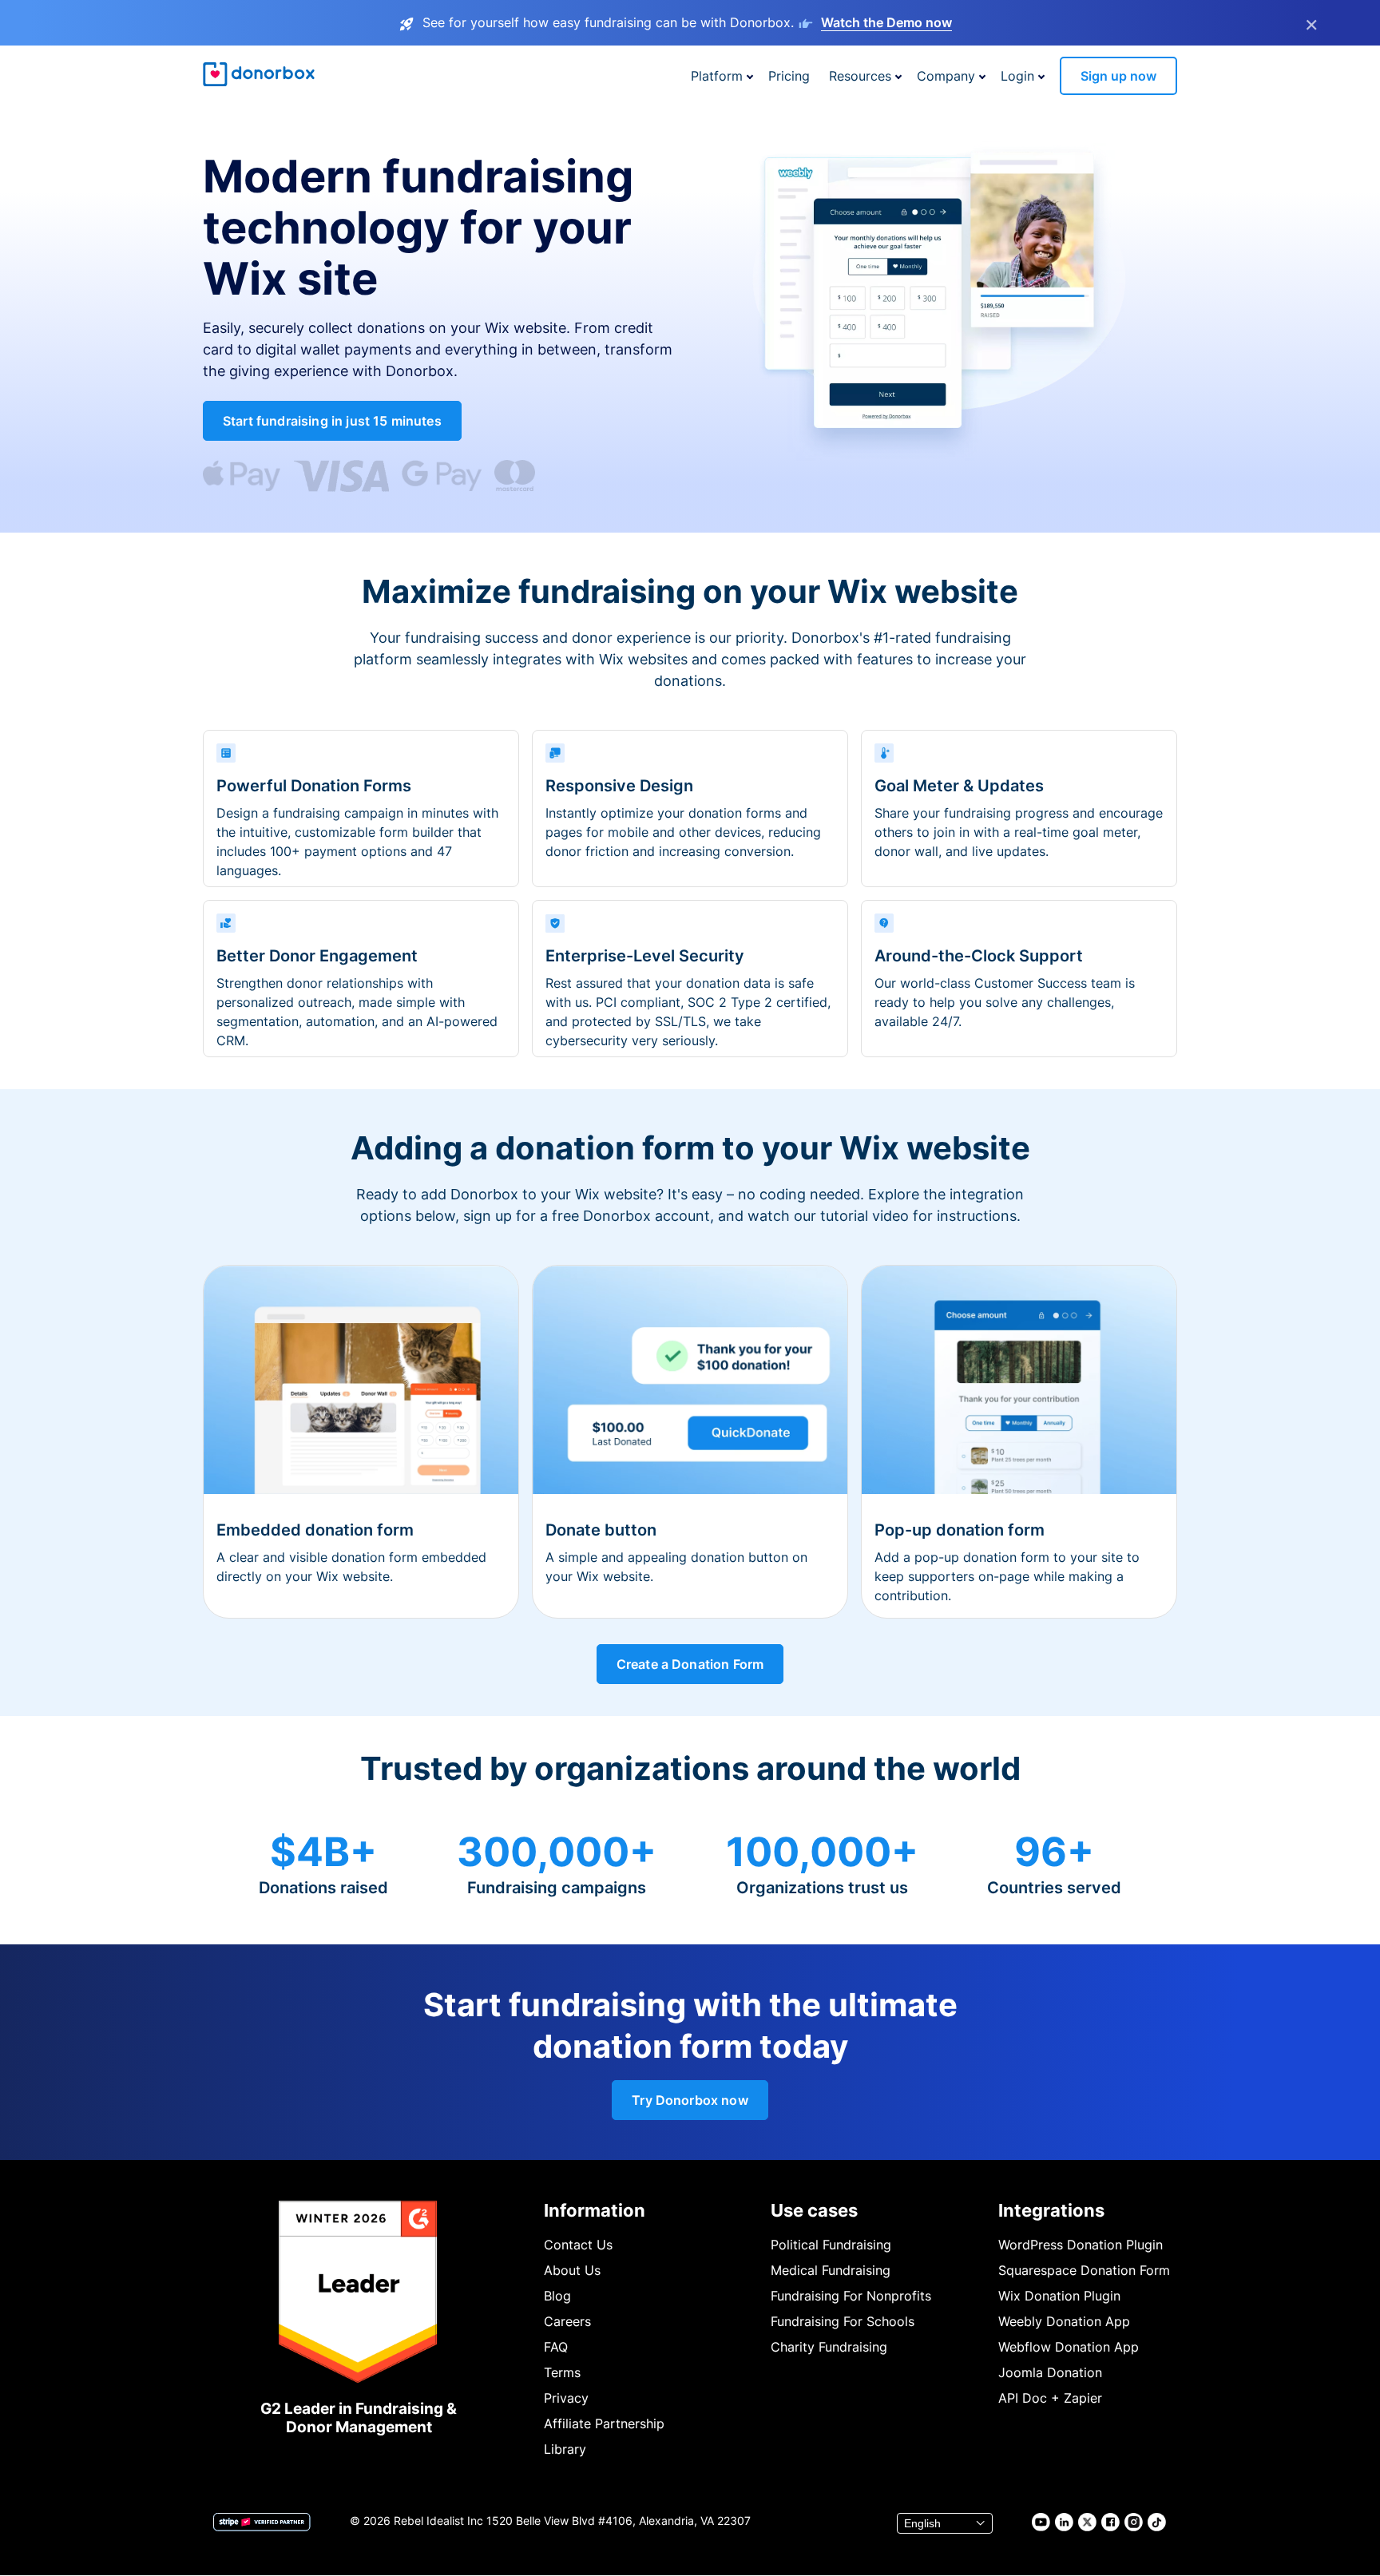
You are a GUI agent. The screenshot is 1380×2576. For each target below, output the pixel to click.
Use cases (814, 2210)
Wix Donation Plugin (1059, 2296)
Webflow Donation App (1069, 2347)
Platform (717, 76)
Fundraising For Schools (843, 2321)
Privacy (566, 2398)
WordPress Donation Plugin (1081, 2245)
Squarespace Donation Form (1084, 2270)
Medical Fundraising (831, 2270)
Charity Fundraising (829, 2347)
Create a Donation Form (690, 1664)
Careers (567, 2321)
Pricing (789, 76)
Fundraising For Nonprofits (851, 2296)
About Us (572, 2270)
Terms (562, 2372)
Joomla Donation (1050, 2372)
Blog (557, 2296)
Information (595, 2210)
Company (946, 76)
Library (565, 2449)
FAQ (556, 2347)
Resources (860, 76)
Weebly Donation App (1064, 2321)
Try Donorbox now (690, 2100)
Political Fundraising (831, 2245)
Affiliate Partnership (604, 2423)
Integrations (1051, 2210)
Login (1017, 76)
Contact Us (578, 2245)
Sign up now (1118, 76)
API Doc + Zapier (1050, 2398)
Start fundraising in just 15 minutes (332, 421)
